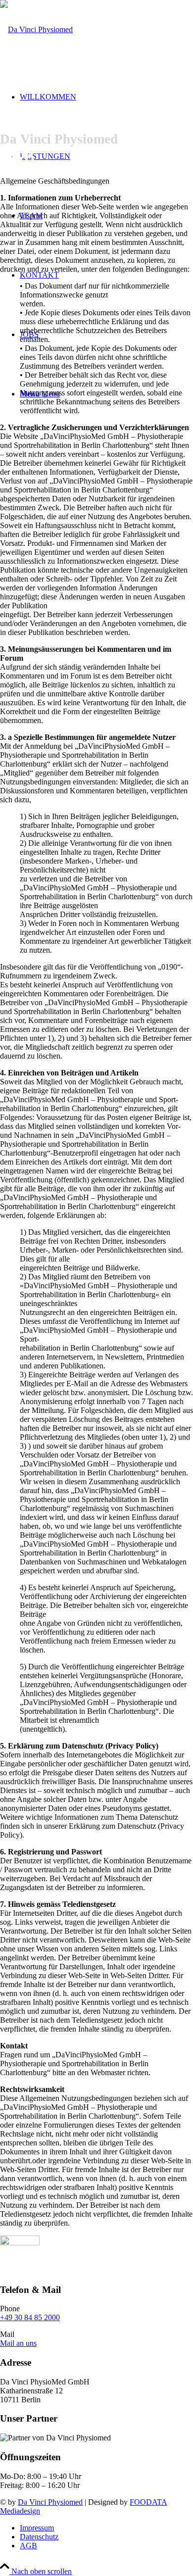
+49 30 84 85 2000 (30, 2317)
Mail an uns (18, 2343)
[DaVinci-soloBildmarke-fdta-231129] (20, 2243)
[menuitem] (106, 2528)
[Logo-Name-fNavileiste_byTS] (36, 29)
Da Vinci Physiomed (50, 2502)
